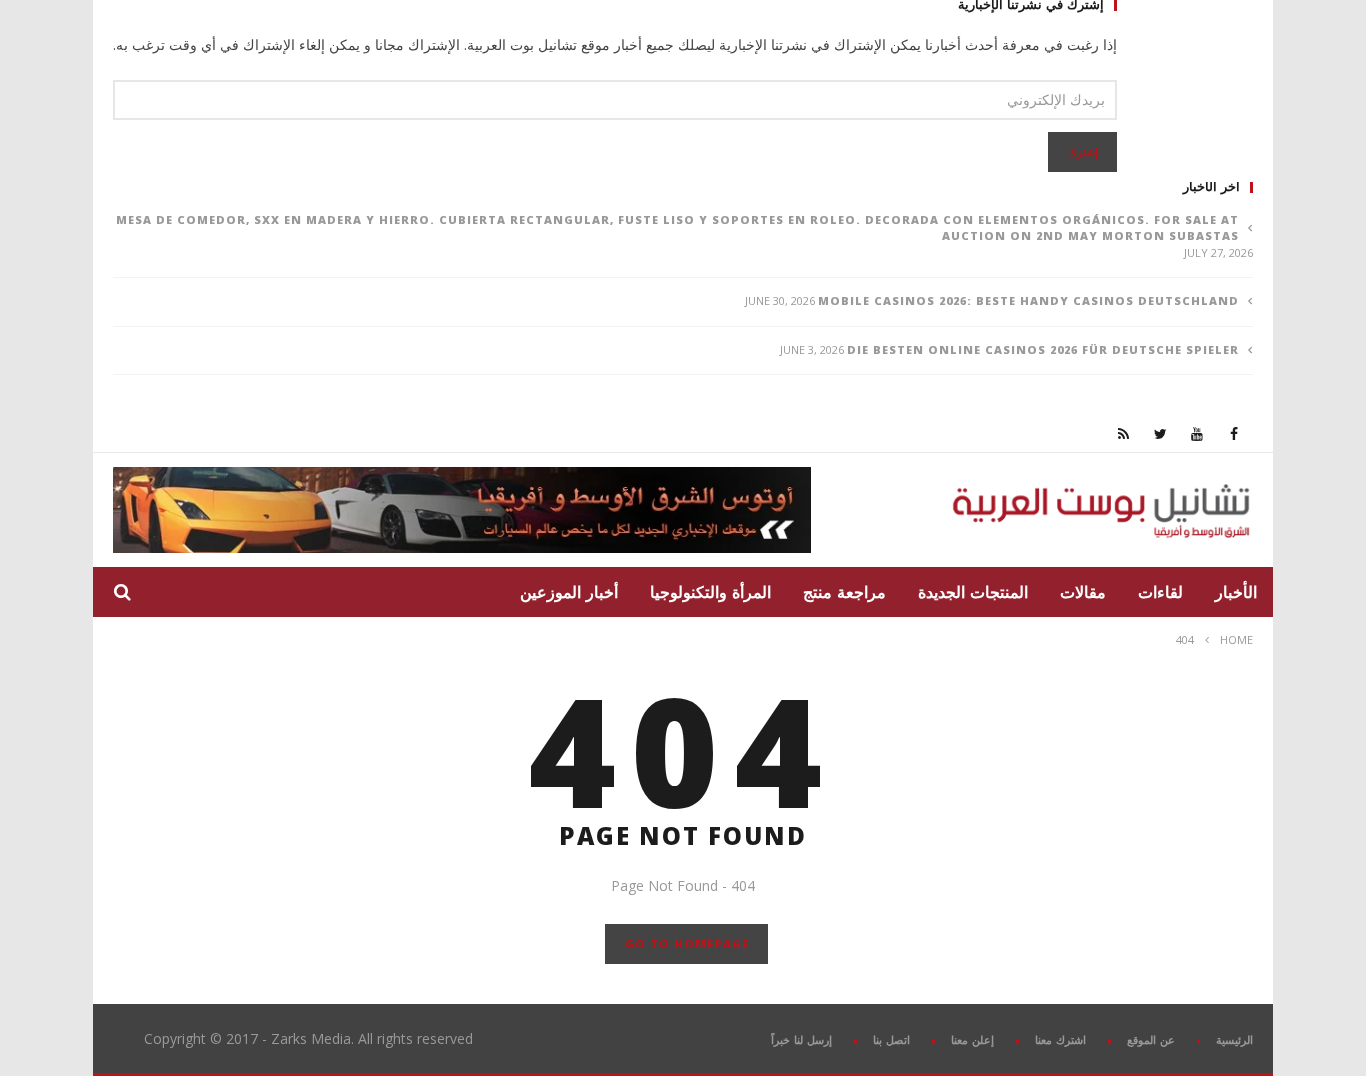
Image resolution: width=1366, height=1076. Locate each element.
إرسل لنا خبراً (801, 1039)
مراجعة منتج (844, 592)
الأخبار (1236, 592)
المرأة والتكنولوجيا (710, 592)
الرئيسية (1234, 1039)
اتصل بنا (891, 1039)
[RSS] (1123, 433)
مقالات (1083, 592)
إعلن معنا (972, 1039)
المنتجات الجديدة (973, 592)
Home (1236, 639)
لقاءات (1160, 592)
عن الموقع (1151, 1039)
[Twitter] (1160, 433)
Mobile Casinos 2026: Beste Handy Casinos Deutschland (1028, 300)
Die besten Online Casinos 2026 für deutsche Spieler (1043, 349)
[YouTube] (1197, 433)
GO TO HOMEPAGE (687, 943)
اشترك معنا (1060, 1039)
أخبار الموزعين (569, 592)
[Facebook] (1234, 433)
